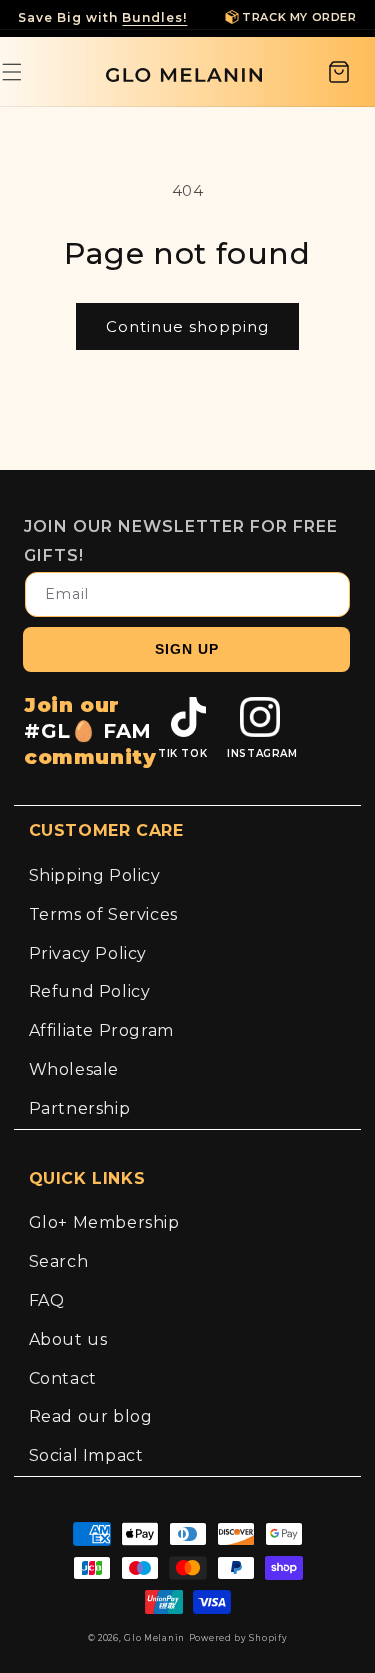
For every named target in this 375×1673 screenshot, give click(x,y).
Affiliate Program (101, 1030)
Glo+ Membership (104, 1222)
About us (68, 1339)
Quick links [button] (87, 1178)
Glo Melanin (154, 1638)
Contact (63, 1378)
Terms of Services (103, 914)
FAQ (47, 1300)
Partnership (80, 1108)
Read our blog (91, 1416)
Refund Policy (90, 991)
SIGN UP (187, 649)
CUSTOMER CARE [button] (106, 830)
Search (59, 1261)
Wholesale (74, 1069)
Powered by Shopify (238, 1638)
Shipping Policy (95, 875)
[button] (339, 72)
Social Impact (86, 1455)
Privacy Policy (88, 953)
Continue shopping (187, 326)
